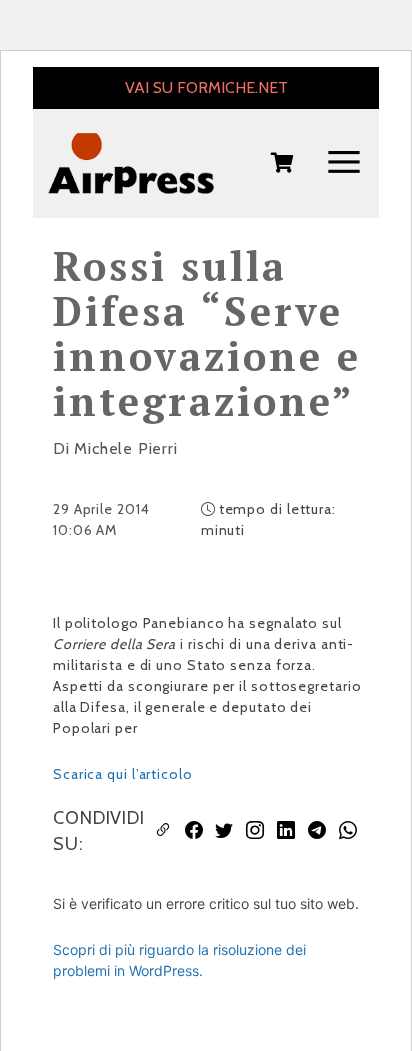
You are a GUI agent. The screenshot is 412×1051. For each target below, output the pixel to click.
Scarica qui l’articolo (123, 774)
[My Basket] (282, 164)
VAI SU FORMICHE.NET (206, 87)
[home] (131, 163)
